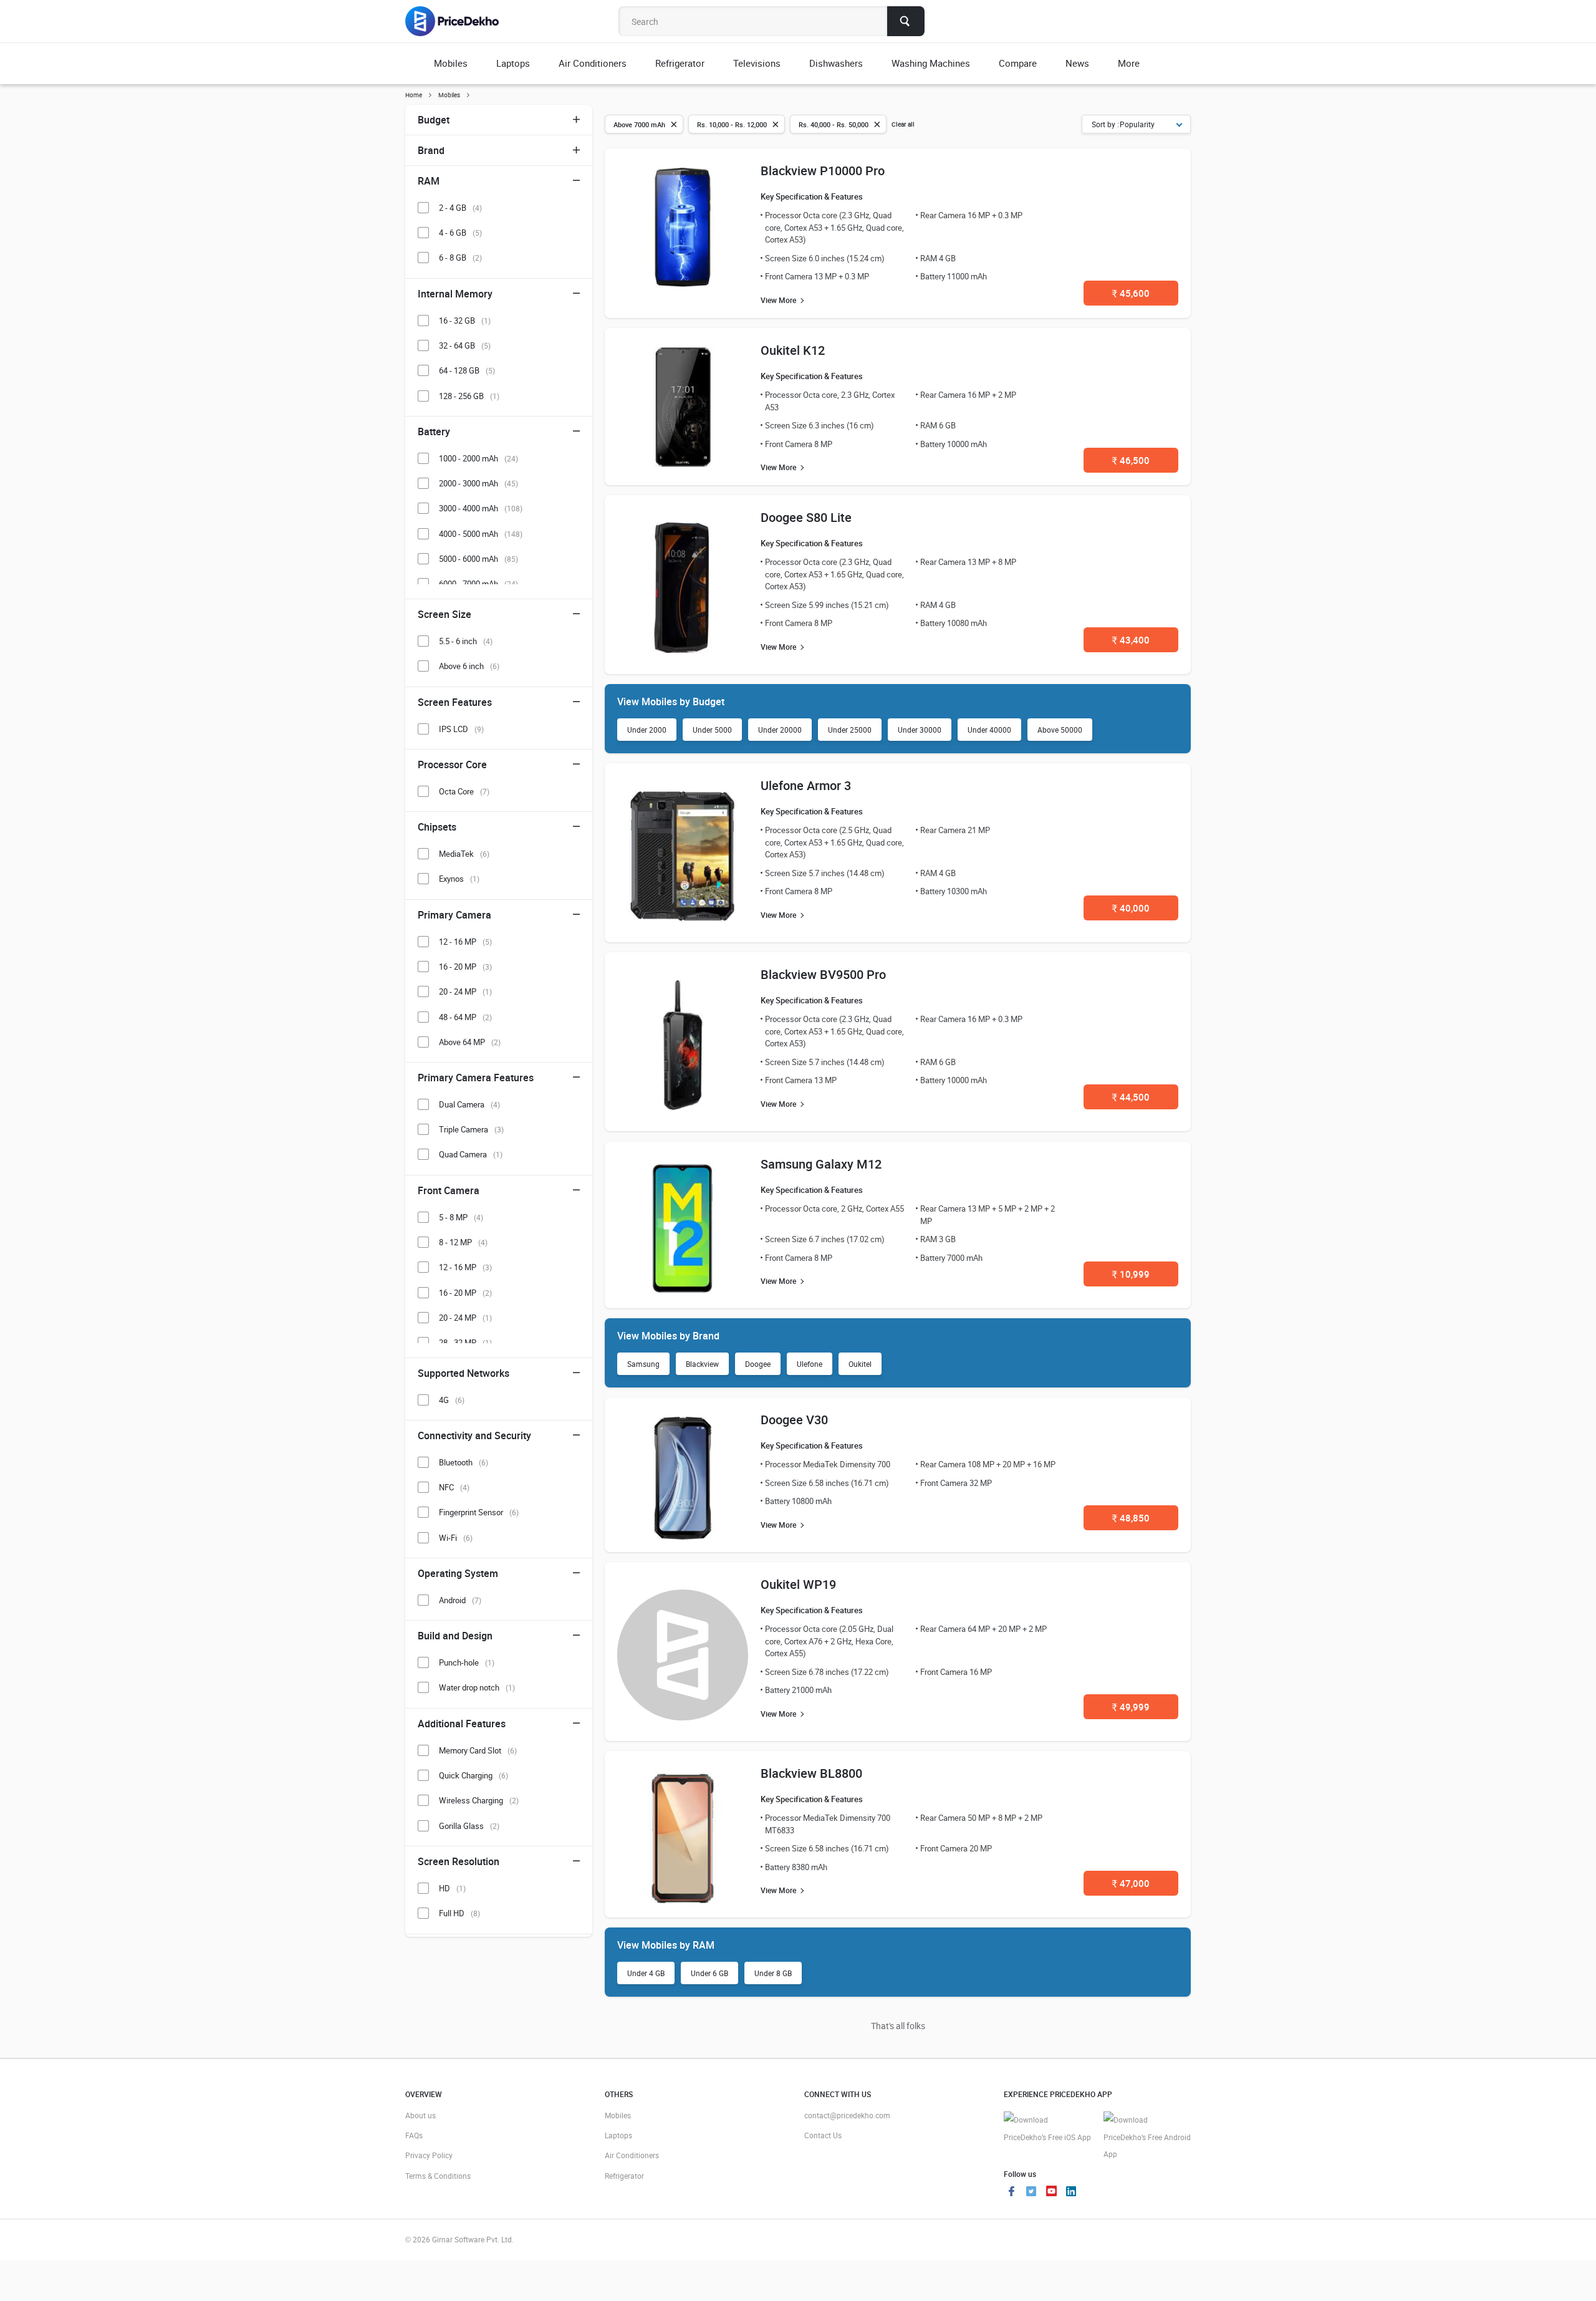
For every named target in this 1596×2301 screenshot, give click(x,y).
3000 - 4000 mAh (481, 508)
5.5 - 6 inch (466, 641)
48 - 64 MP (465, 1017)
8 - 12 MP (463, 1242)
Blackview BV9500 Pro (823, 974)
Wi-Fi (456, 1538)
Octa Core (464, 791)
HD (452, 1888)
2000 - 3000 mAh (478, 483)
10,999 (1131, 1274)
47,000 (1131, 1883)
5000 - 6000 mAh (478, 559)
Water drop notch (477, 1687)
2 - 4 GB (460, 208)
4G (452, 1400)
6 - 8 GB (460, 258)
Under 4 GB (646, 1973)
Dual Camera (469, 1104)
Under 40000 (989, 730)
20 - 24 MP (465, 991)
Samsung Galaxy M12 (821, 1164)
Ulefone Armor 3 (806, 785)
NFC (454, 1487)
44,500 (1131, 1097)
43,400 (1131, 640)
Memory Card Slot (478, 1750)
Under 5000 (712, 730)
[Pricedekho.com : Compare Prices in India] (460, 21)
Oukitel (860, 1364)
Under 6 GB (709, 1973)
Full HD (459, 1913)
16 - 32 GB (465, 321)
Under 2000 (647, 730)
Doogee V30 (794, 1420)
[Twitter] (1031, 2192)
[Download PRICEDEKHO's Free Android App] (1147, 2137)
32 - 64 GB (465, 345)
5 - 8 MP (461, 1217)
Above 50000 (1060, 730)
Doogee (758, 1364)
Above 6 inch (469, 666)
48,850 (1131, 1518)
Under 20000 (780, 730)
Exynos (459, 879)
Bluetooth (464, 1462)
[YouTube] (1051, 2192)
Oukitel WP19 (798, 1584)
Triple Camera (471, 1129)
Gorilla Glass (469, 1826)
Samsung (643, 1364)
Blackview (702, 1364)
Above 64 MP (470, 1042)
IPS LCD (461, 729)
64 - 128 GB (467, 370)
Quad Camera (471, 1154)
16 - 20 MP (465, 967)
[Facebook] (1011, 2192)
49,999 (1131, 1707)
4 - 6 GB (460, 233)
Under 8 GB (773, 1973)
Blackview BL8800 (811, 1773)
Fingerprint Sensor (479, 1512)
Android (460, 1600)
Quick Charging (474, 1775)
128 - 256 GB (469, 396)
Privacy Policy (429, 2155)
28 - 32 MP (465, 1343)
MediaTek (464, 854)
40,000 (1131, 908)
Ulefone (810, 1364)
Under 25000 (850, 730)
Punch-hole (467, 1662)
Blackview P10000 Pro (823, 171)
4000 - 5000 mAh (481, 534)
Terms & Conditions (438, 2176)
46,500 (1131, 460)
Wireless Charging (479, 1800)
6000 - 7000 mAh (478, 584)
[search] (906, 21)
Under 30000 (920, 730)
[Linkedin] (1071, 2192)
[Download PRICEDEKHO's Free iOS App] (1047, 2129)
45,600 (1131, 293)
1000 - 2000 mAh (478, 458)
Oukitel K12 (793, 350)
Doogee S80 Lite (806, 517)
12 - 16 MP (465, 942)
